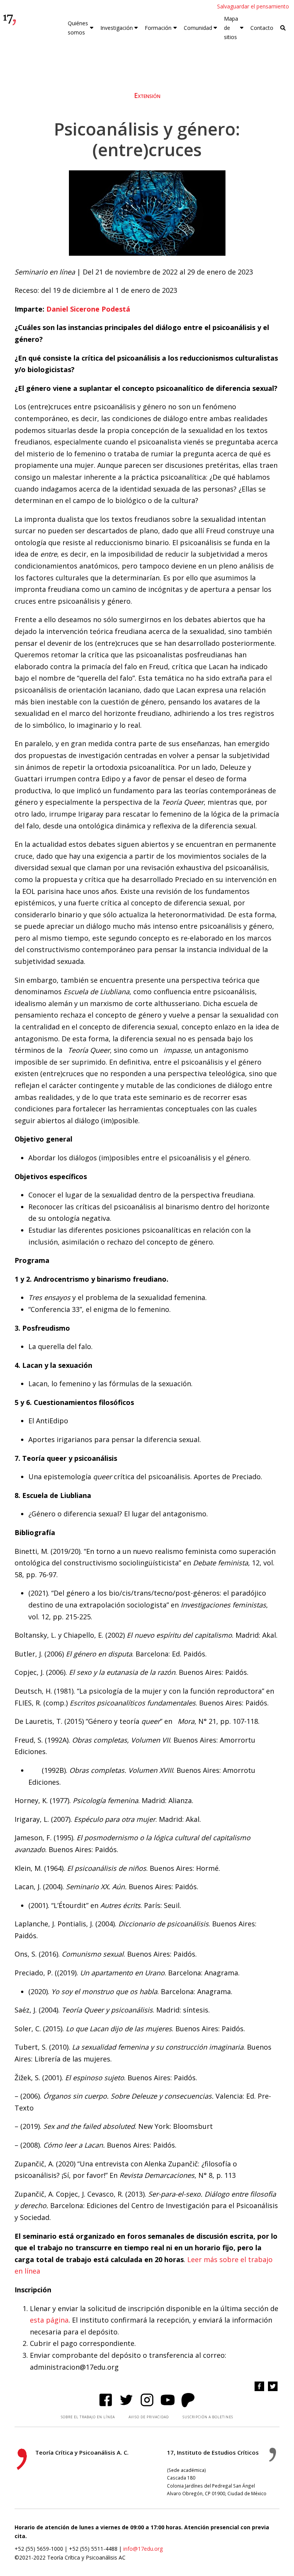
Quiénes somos (78, 28)
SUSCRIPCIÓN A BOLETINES (208, 2417)
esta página (49, 2320)
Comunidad (198, 28)
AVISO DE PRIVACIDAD (149, 2417)
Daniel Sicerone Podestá (88, 309)
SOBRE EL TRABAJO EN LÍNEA (88, 2417)
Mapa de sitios (231, 28)
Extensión (147, 96)
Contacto (262, 28)
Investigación (117, 28)
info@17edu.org (143, 2549)
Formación (158, 28)
